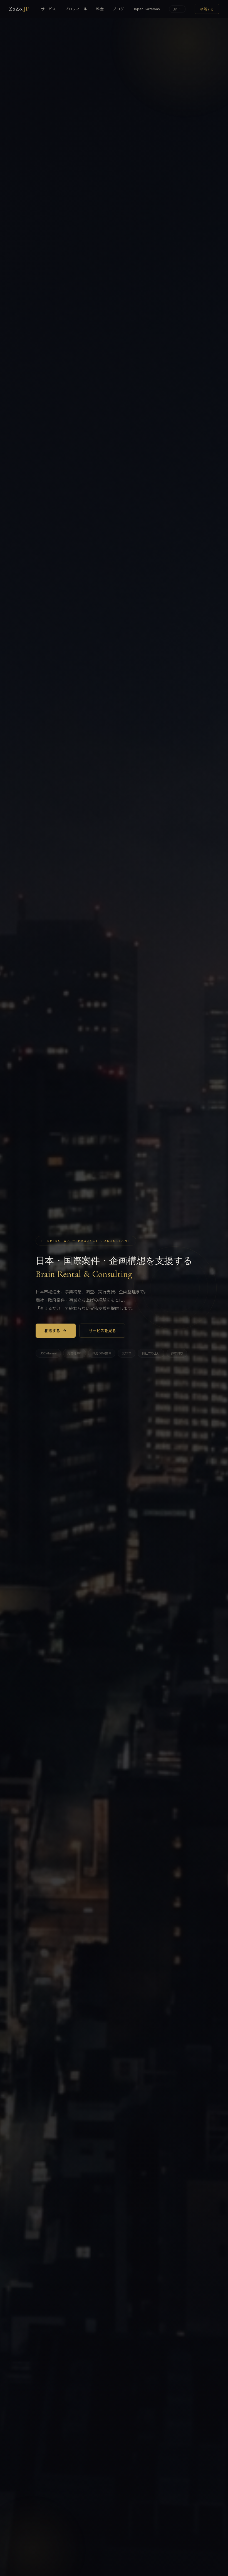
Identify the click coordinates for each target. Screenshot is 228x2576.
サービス (48, 9)
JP (175, 9)
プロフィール (76, 9)
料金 (100, 9)
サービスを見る (102, 1331)
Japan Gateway (147, 9)
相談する (207, 9)
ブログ (118, 9)
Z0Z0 (19, 9)
